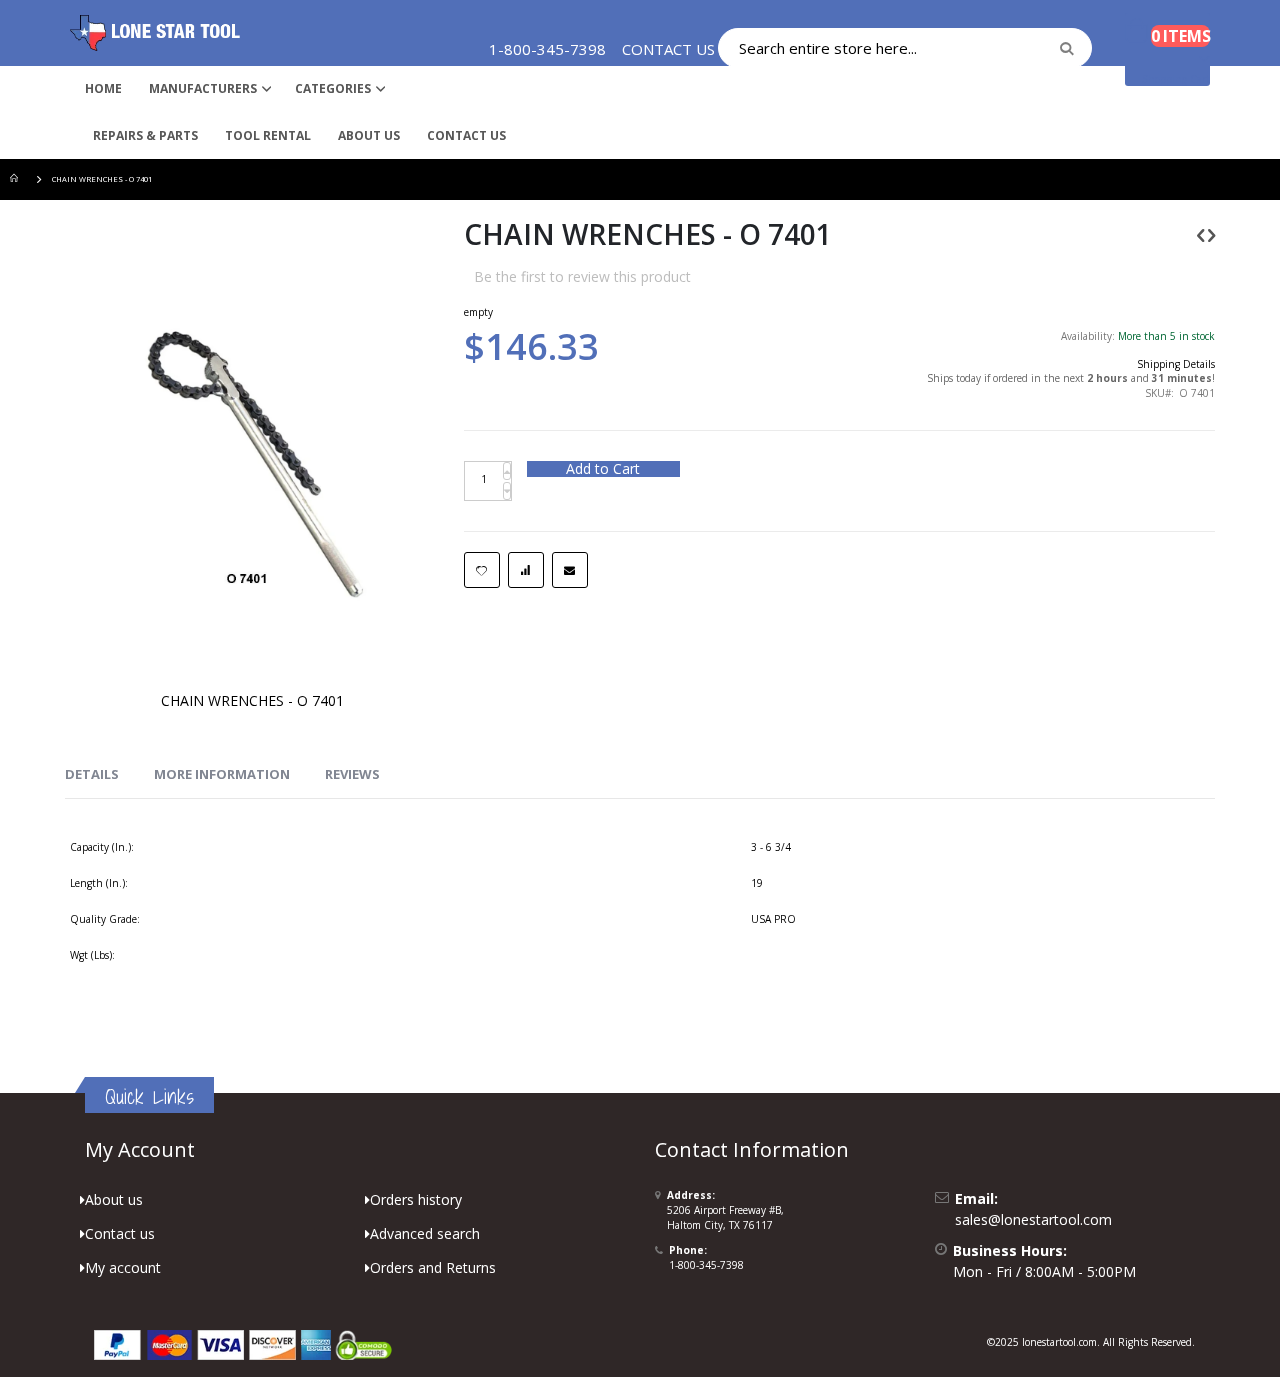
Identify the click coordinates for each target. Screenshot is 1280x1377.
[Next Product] (1211, 234)
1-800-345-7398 (706, 1265)
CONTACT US (668, 49)
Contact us (120, 1233)
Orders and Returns (433, 1267)
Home (17, 179)
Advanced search (425, 1233)
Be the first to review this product (582, 276)
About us (114, 1199)
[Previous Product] (1201, 234)
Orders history (416, 1199)
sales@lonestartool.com (1033, 1219)
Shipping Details (1176, 364)
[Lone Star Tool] (155, 33)
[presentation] (92, 775)
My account (123, 1267)
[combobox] (905, 48)
